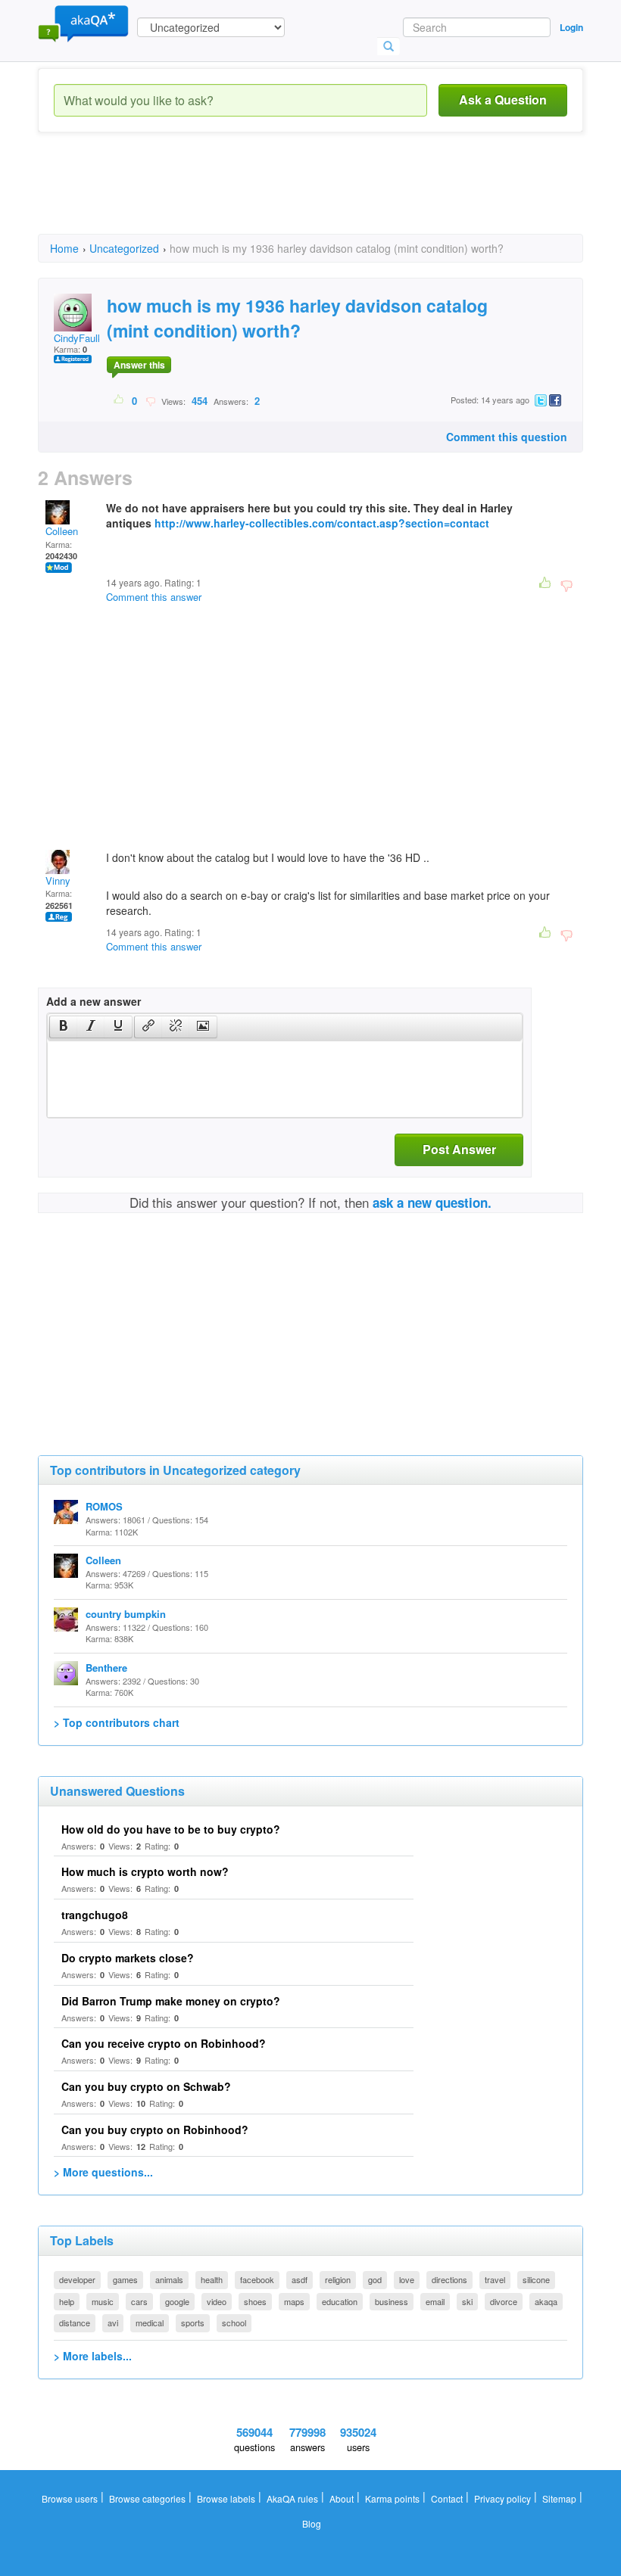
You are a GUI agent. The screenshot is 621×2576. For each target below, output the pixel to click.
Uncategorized (124, 248)
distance (75, 2322)
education (340, 2301)
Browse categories (147, 2498)
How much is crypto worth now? (145, 1871)
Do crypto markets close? (128, 1958)
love (407, 2279)
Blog (312, 2523)
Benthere (106, 1668)
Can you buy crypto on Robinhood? (155, 2130)
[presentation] (64, 1027)
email (435, 2301)
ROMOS (104, 1506)
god (375, 2279)
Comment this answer (154, 597)
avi (113, 2322)
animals (169, 2279)
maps (294, 2301)
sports (193, 2322)
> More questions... (103, 2172)
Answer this (139, 365)
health (212, 2279)
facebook (257, 2279)
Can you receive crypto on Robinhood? (164, 2043)
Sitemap (559, 2498)
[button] (63, 1027)
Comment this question (507, 437)
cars (139, 2301)
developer (77, 2279)
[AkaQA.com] (83, 23)
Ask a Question (503, 100)
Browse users (70, 2498)
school (234, 2322)
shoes (255, 2301)
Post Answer (459, 1149)
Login (571, 27)
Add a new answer (94, 1001)
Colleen (62, 531)
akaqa (546, 2301)
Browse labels (226, 2498)
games (125, 2279)
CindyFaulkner (85, 338)
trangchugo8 (95, 1915)
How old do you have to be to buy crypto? (171, 1829)
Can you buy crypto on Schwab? (146, 2086)
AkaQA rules (292, 2498)
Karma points (392, 2498)
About (342, 2498)
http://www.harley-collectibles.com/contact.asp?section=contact (322, 523)
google (177, 2301)
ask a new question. (432, 1202)
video (217, 2301)
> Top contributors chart (117, 1722)
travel (495, 2279)
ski (467, 2301)
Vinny (58, 880)
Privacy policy (502, 2498)
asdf (300, 2279)
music (103, 2301)
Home (64, 248)
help (67, 2301)
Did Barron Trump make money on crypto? (171, 2001)
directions (449, 2279)
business (392, 2301)
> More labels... (93, 2356)
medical (150, 2322)
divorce (504, 2301)
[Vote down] (150, 400)
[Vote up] (119, 400)
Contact (447, 2498)
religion (338, 2279)
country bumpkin (126, 1614)
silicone (536, 2279)
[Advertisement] (314, 197)
